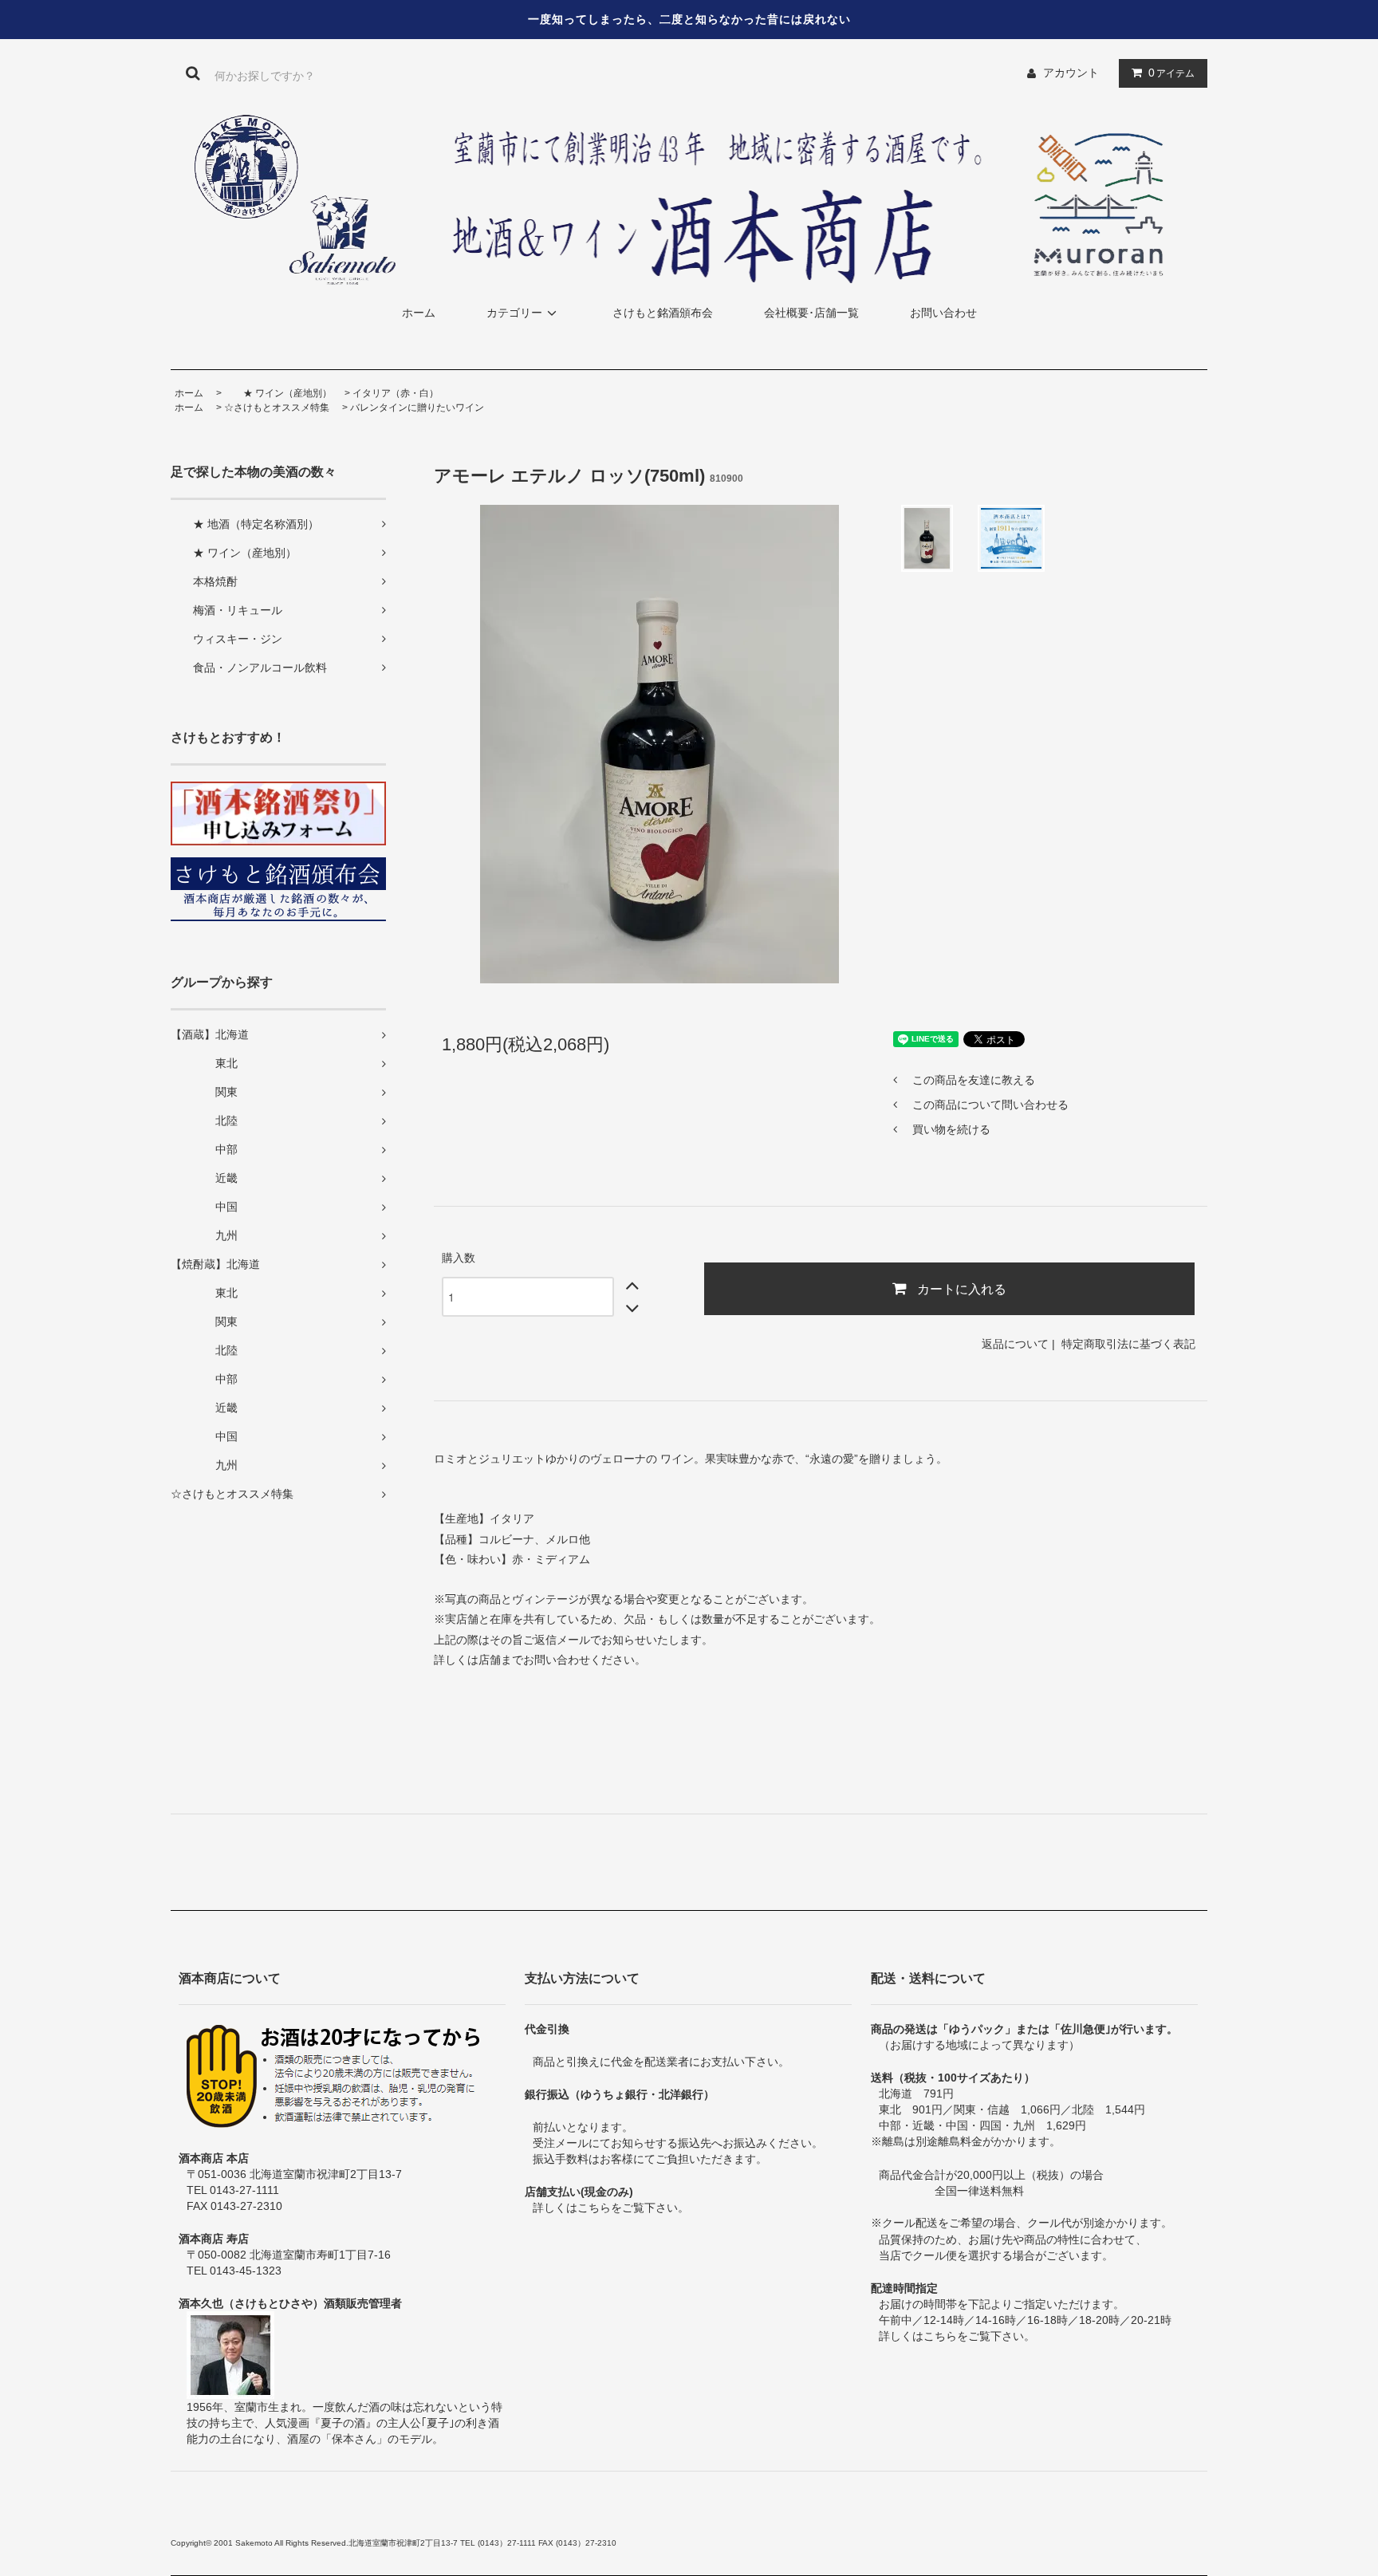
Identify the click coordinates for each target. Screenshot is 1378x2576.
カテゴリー (514, 313)
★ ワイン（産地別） (278, 393)
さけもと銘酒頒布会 (663, 313)
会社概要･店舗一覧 (811, 313)
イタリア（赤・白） (396, 393)
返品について (1015, 1344)
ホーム (419, 313)
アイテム (1171, 73)
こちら (594, 2208)
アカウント (1071, 73)
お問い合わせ (943, 313)
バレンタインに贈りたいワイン (417, 408)
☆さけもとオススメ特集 (277, 408)
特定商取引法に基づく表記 (1128, 1344)
